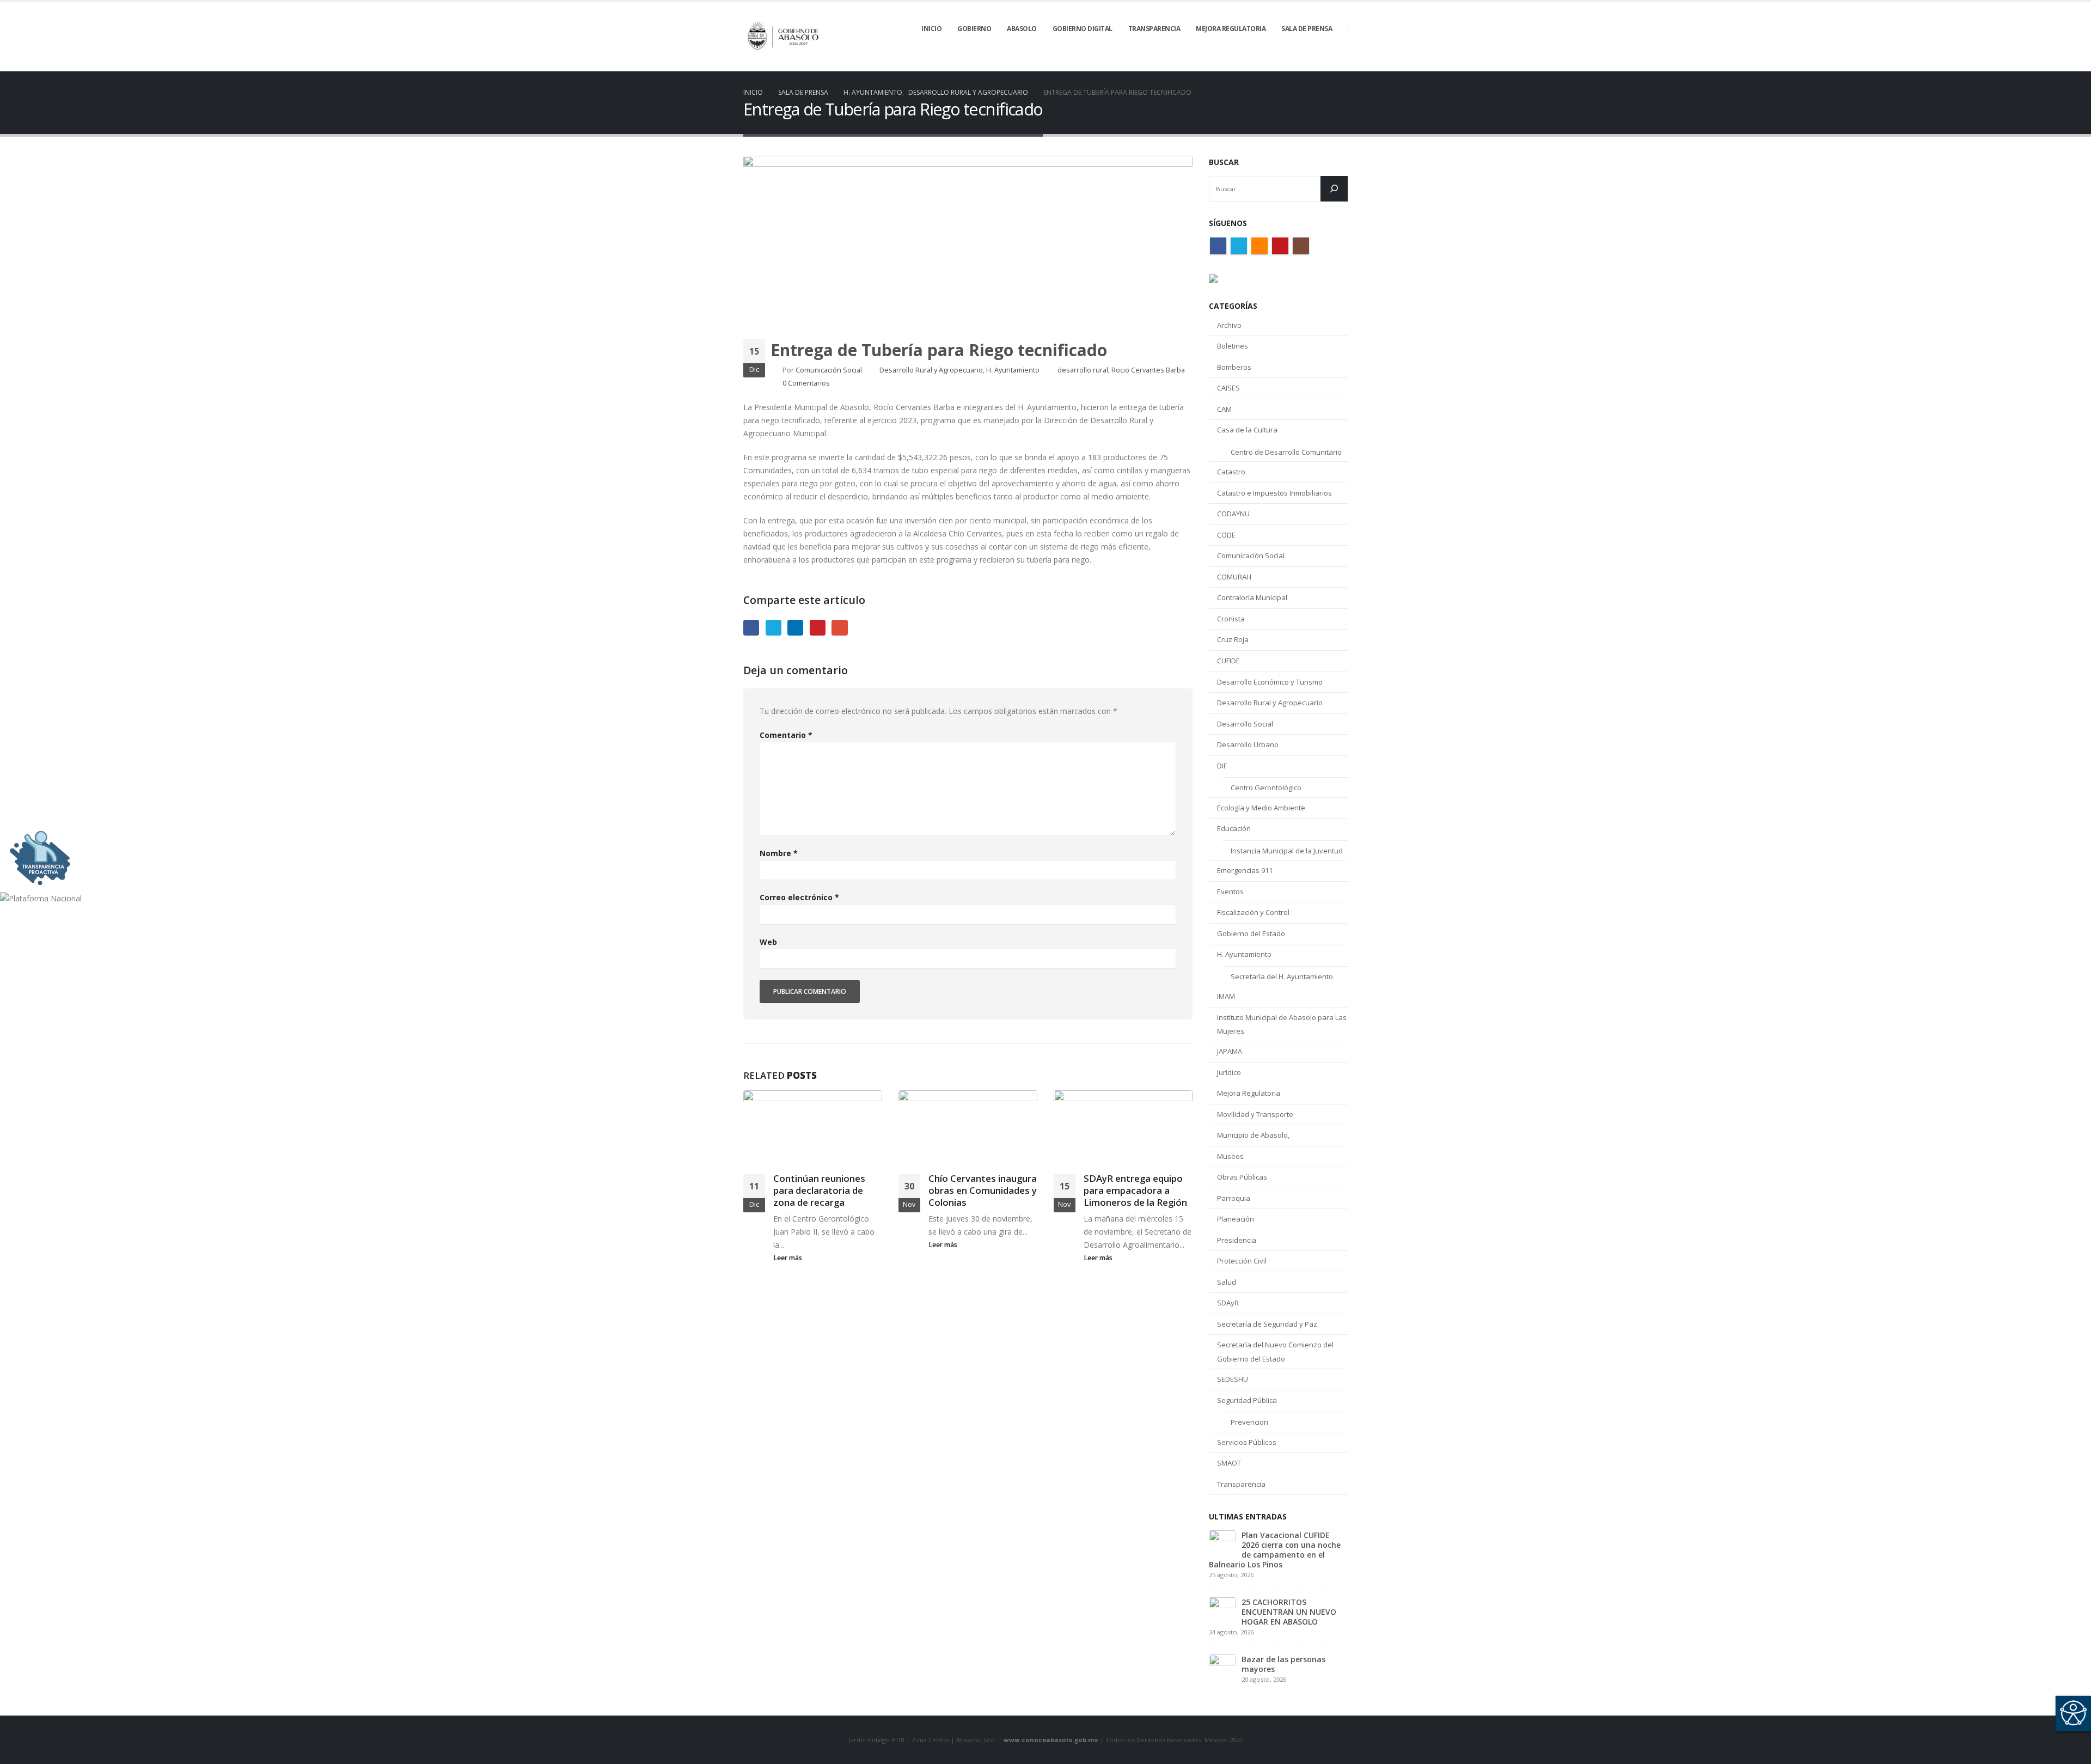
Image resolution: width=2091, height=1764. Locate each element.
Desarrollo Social (1245, 724)
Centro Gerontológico (1266, 788)
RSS (1260, 246)
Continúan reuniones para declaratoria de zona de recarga (819, 1190)
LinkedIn (795, 628)
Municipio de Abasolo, (1253, 1135)
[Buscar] (1334, 189)
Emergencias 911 (1245, 870)
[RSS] (1303, 64)
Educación (1234, 828)
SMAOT (1229, 1463)
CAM (1224, 409)
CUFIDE (1228, 661)
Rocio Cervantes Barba (1148, 370)
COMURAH (1234, 577)
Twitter (774, 628)
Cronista (1231, 619)
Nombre (779, 853)
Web (768, 942)
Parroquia (1234, 1198)
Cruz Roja (1233, 639)
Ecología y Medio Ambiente (1261, 808)
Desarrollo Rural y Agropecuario (931, 370)
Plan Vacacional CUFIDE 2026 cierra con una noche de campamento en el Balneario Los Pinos (1275, 1550)
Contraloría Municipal (1252, 597)
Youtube (1280, 246)
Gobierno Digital (1083, 29)
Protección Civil (1242, 1261)
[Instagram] (1340, 64)
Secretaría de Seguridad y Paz (1267, 1324)
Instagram (1301, 246)
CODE (1226, 535)
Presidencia (1237, 1240)
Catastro (1231, 472)
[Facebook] (1265, 64)
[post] (1222, 1543)
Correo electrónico (799, 897)
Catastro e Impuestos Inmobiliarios (1274, 493)
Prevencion (1249, 1422)
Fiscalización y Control (1253, 912)
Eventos (1230, 892)
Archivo (1229, 325)
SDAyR (1228, 1303)
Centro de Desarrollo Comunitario (1286, 452)
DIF (1222, 766)
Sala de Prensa (1307, 29)
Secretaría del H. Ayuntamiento (1282, 976)
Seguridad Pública (1247, 1400)
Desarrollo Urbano (1248, 744)
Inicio (931, 29)
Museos (1230, 1156)
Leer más (788, 1258)
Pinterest (818, 628)
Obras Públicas (1242, 1177)
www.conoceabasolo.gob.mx (1051, 1740)
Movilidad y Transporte (1255, 1114)
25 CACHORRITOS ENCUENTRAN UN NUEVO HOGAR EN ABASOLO (1289, 1612)
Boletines (1233, 346)
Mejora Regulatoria (1249, 1093)
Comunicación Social (829, 370)
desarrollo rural (1083, 370)
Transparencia (1241, 1484)
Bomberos (1234, 367)
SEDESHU (1233, 1379)
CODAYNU (1233, 514)
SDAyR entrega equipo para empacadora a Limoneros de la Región (1135, 1190)
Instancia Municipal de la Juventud (1287, 851)
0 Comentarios (806, 383)
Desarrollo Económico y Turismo (1270, 682)
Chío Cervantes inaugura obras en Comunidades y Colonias (983, 1190)
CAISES (1228, 388)
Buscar (1224, 162)
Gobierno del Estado (1251, 933)
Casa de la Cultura (1247, 430)
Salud (1227, 1282)
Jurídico (1229, 1072)
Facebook (751, 628)
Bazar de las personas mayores (1283, 1664)
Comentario (786, 735)
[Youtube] (1321, 64)
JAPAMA (1230, 1051)
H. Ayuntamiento (1013, 370)
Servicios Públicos (1247, 1442)
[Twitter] (1284, 64)
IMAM (1226, 996)
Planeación (1236, 1219)
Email (839, 628)
